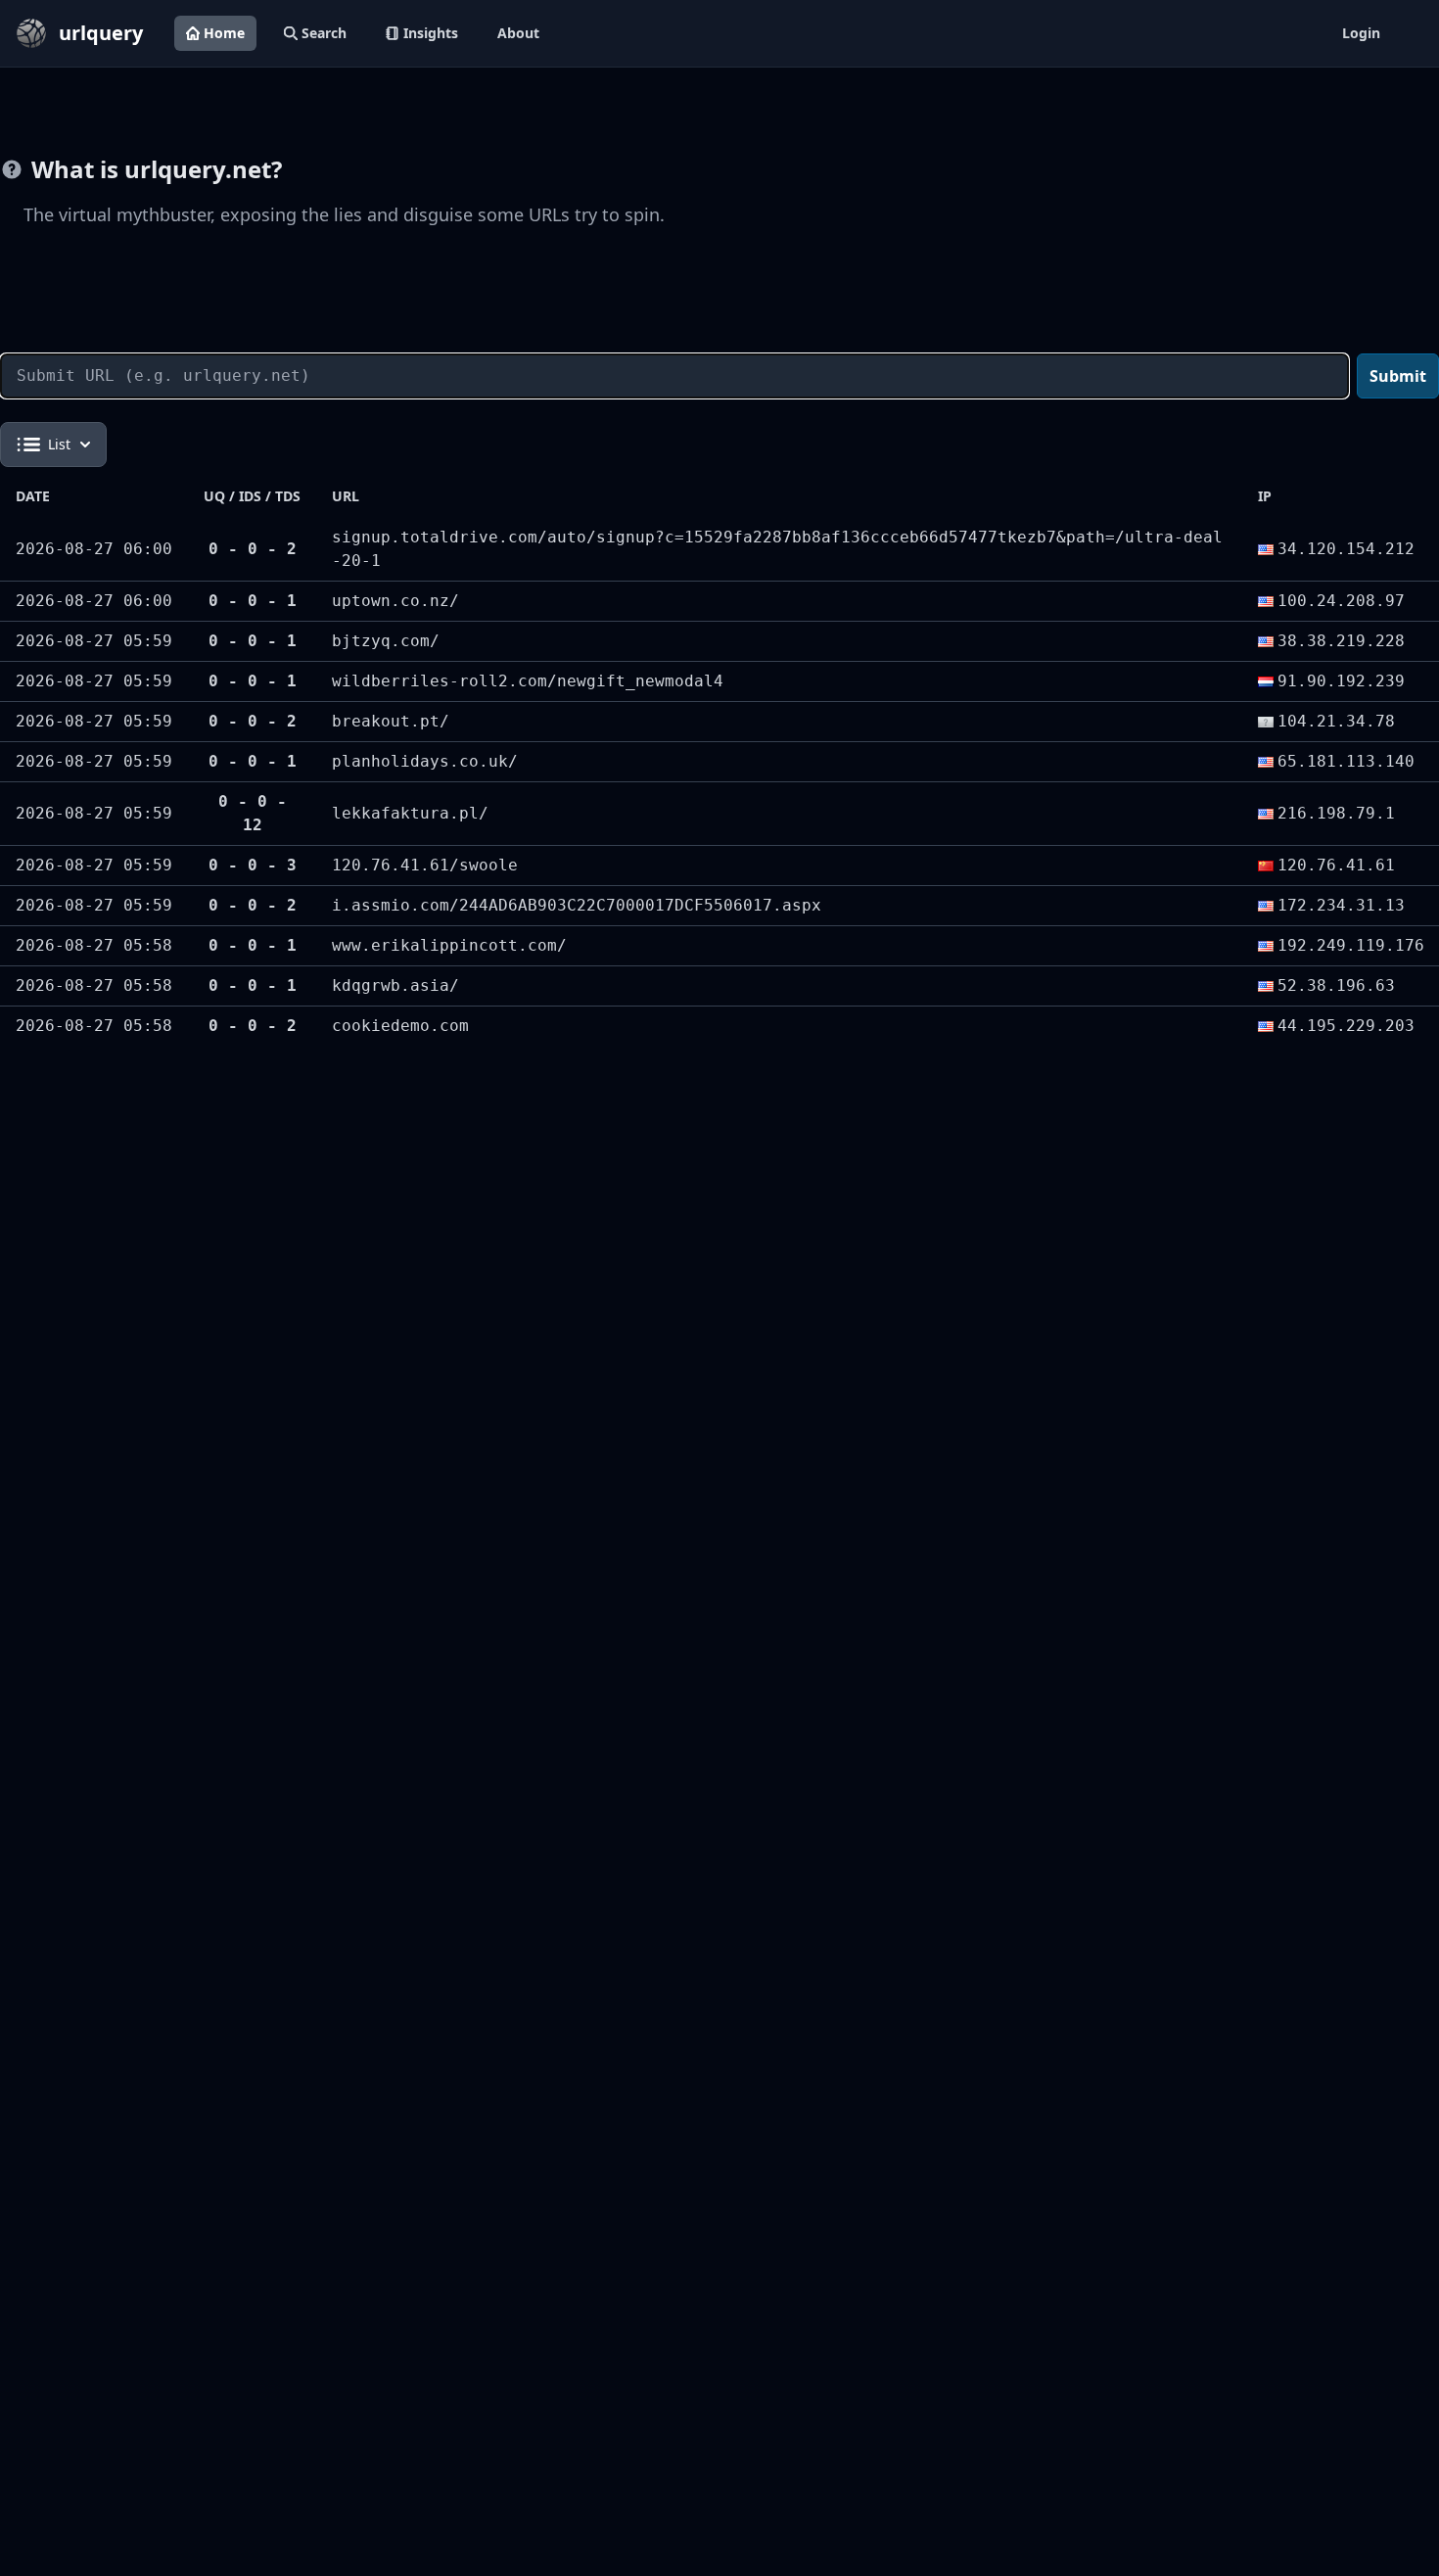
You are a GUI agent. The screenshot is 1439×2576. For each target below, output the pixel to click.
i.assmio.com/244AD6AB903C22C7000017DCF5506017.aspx (577, 905)
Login (1361, 33)
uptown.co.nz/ (395, 601)
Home (224, 33)
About (518, 33)
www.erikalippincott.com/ (449, 945)
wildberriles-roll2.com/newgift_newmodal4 (528, 681)
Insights (431, 33)
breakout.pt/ (391, 721)
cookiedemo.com (400, 1026)
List (59, 444)
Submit (1398, 376)
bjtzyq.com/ (386, 641)
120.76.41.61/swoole (425, 865)
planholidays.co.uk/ (425, 761)
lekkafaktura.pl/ (410, 813)
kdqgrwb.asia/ (395, 985)
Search (324, 33)
